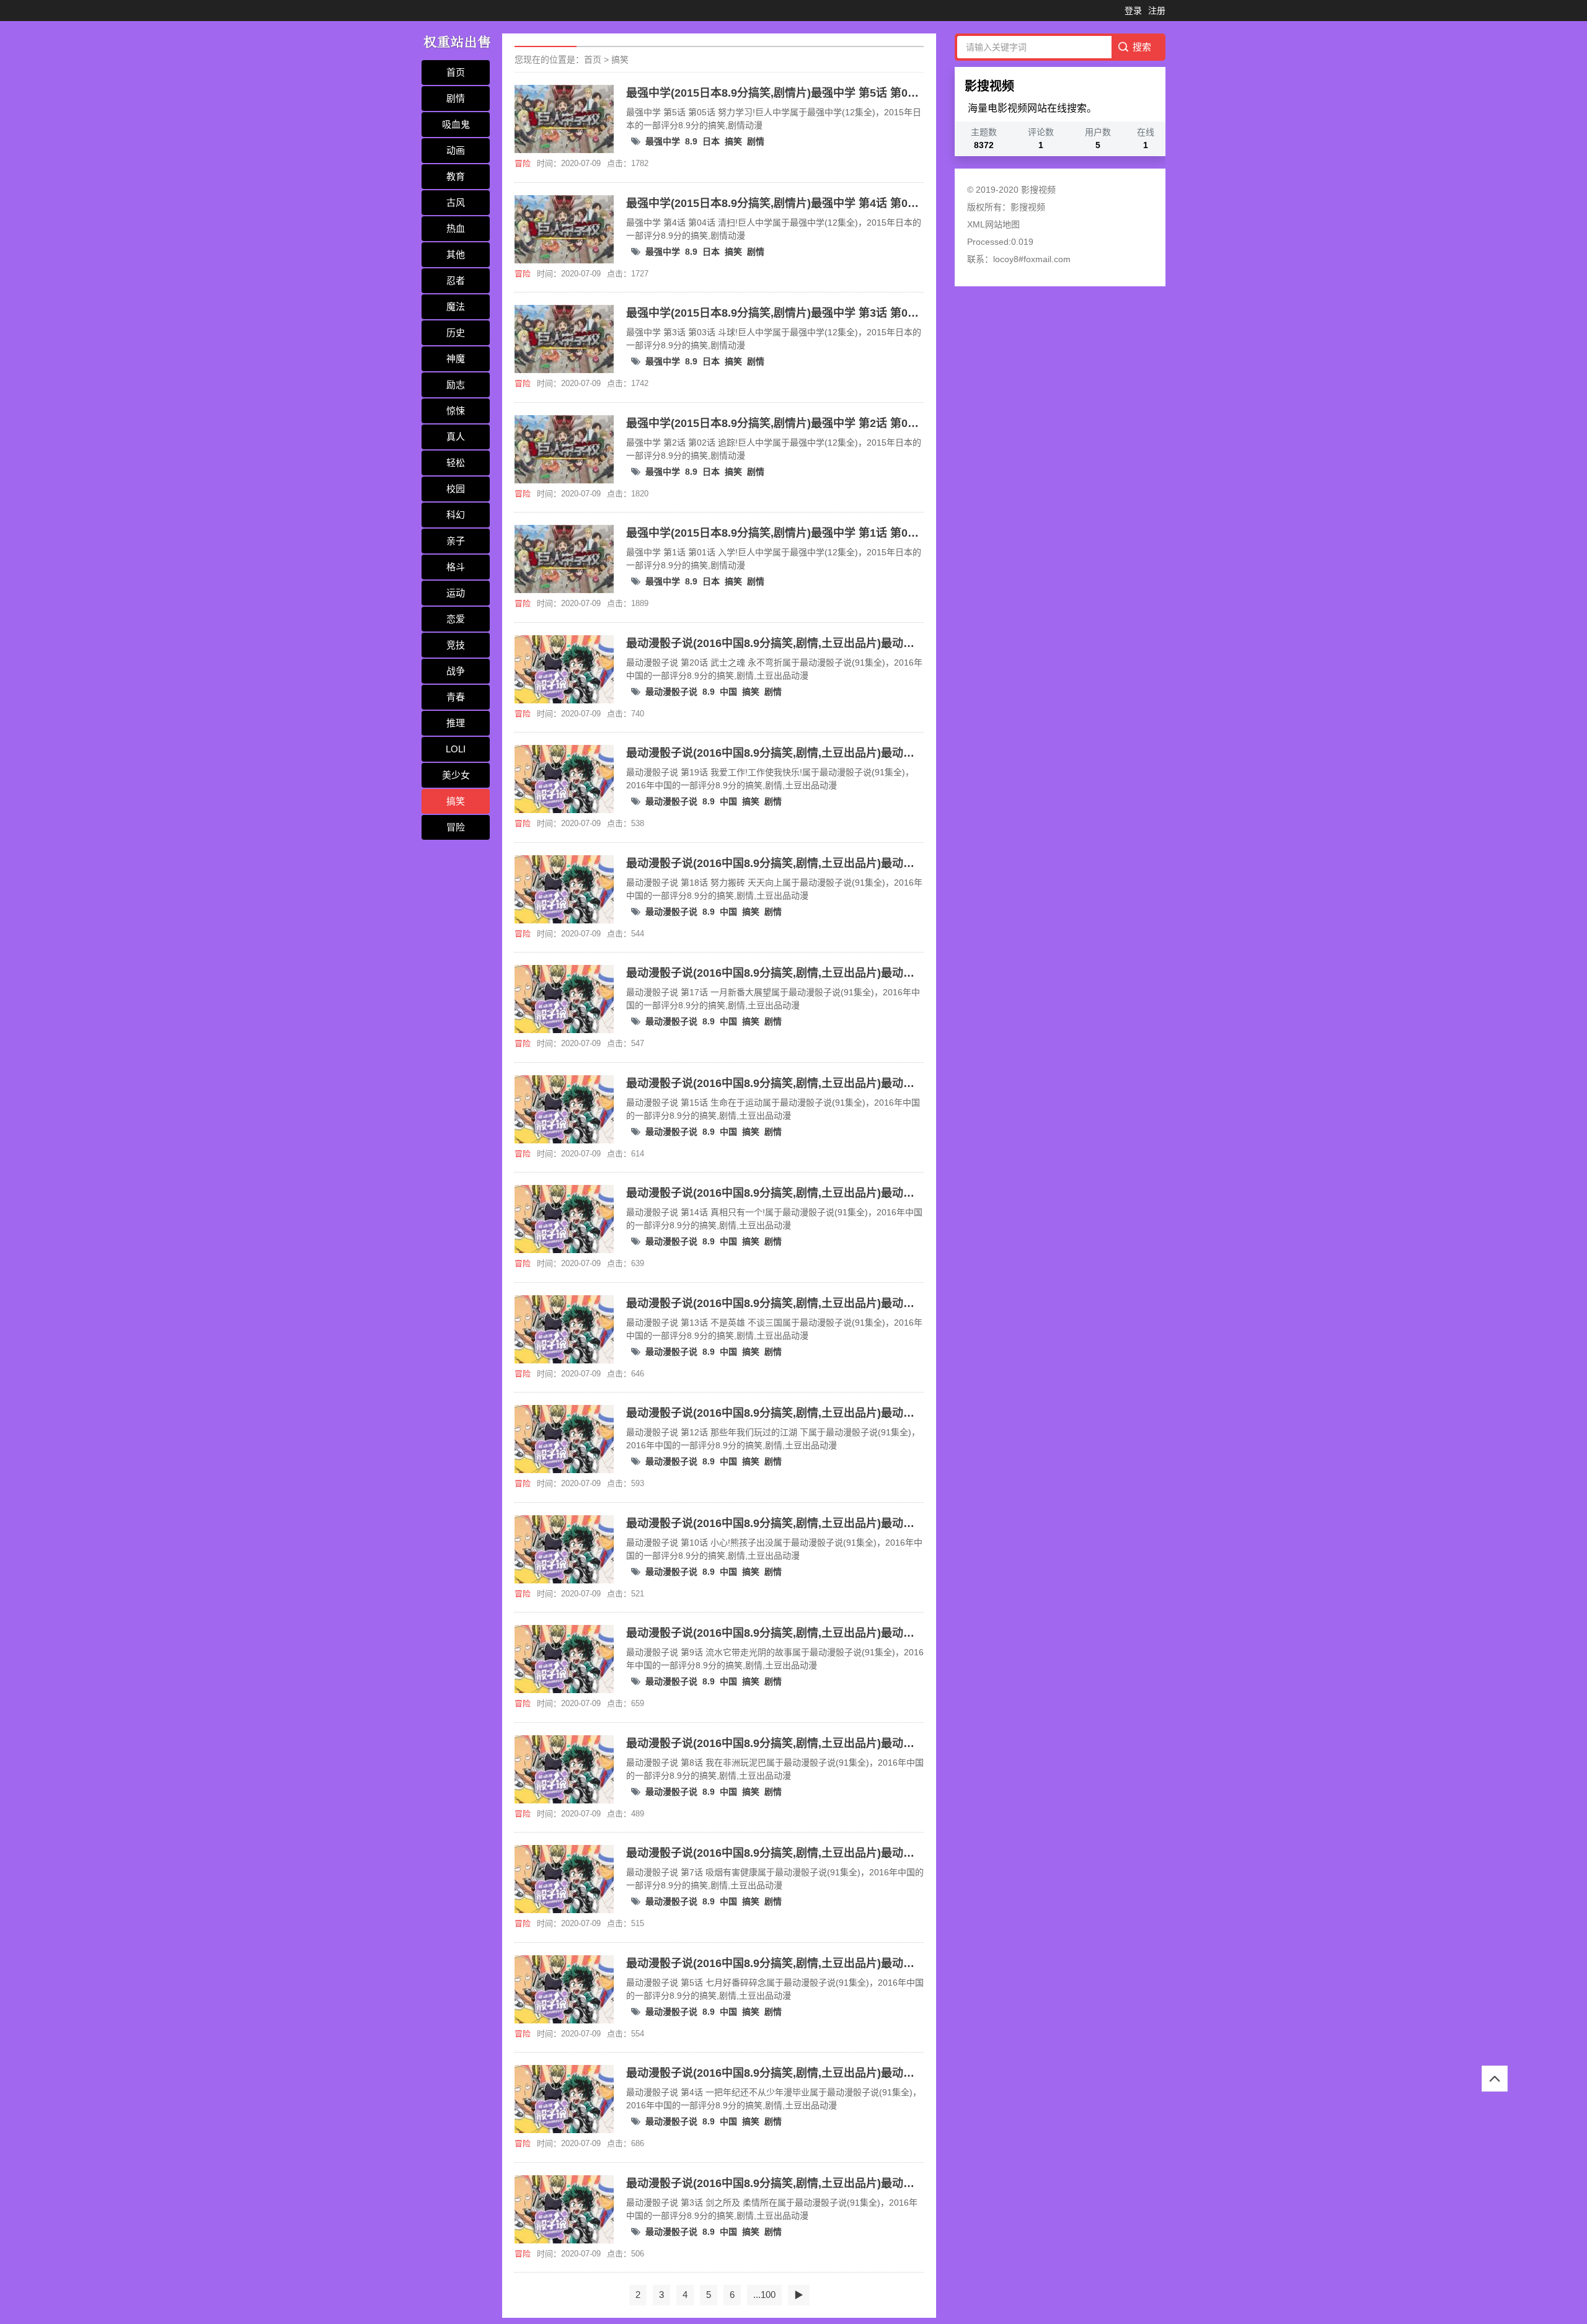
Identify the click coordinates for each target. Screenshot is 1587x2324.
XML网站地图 (993, 224)
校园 (456, 489)
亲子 (456, 541)
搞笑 (456, 801)
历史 (456, 332)
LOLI (456, 749)
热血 (456, 228)
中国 (728, 692)
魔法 (456, 306)
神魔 (456, 359)
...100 (764, 2295)
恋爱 (456, 619)
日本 (711, 141)
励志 (456, 385)
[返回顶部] (1495, 2079)
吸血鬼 (456, 124)
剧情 (456, 98)
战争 (456, 671)
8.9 (691, 141)
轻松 (456, 463)
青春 (456, 697)
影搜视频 (1028, 207)
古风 (456, 202)
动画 (456, 150)
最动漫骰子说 (671, 692)
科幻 (456, 515)
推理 (456, 723)
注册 (1157, 11)
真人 (456, 437)
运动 (456, 593)
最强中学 (663, 141)
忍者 (456, 280)
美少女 (456, 775)
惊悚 (456, 411)
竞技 (456, 645)
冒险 (456, 827)
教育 (456, 176)
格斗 (456, 567)
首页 (456, 72)
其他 (456, 254)
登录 (1133, 11)
